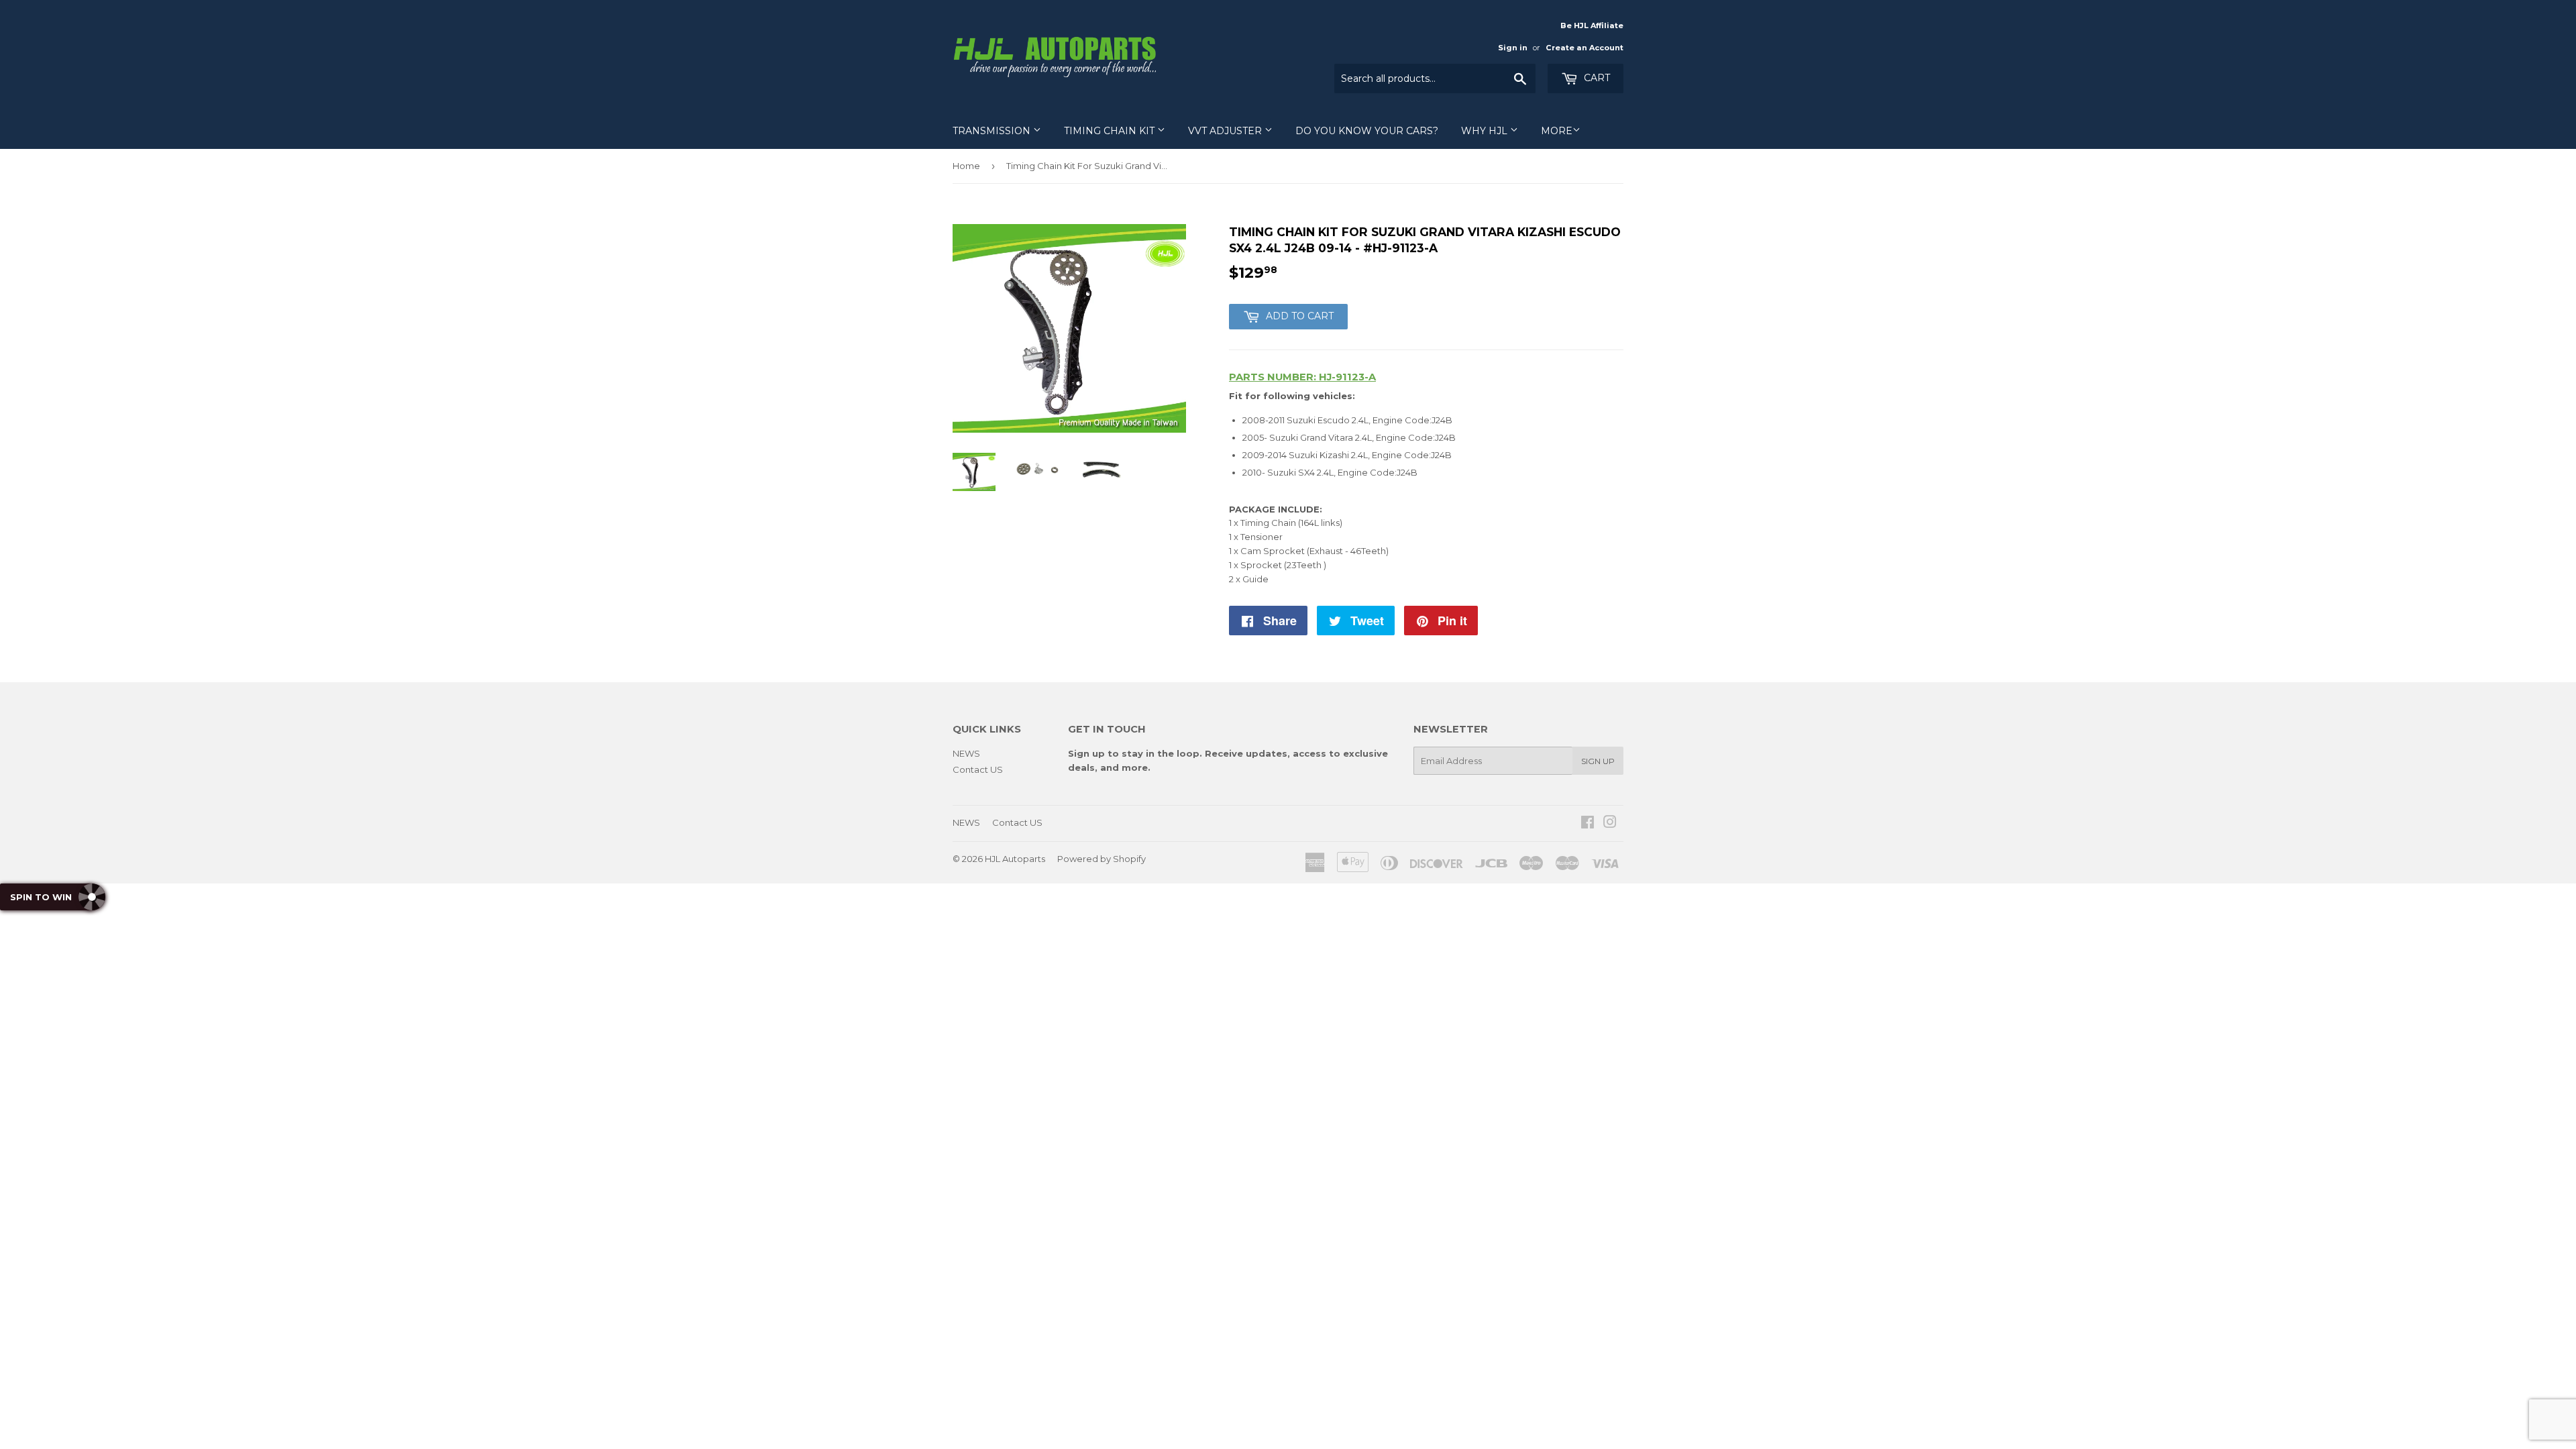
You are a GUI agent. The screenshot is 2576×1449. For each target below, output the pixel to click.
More (1557, 131)
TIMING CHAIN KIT (1111, 131)
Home (966, 166)
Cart (1596, 78)
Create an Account (1585, 48)
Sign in (1513, 48)
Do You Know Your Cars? (1367, 131)
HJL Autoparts (1015, 859)
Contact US (978, 769)
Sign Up (1598, 761)
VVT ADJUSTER (1226, 131)
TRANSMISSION (993, 131)
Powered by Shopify (1102, 859)
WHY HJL (1486, 131)
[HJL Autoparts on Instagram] (1610, 824)
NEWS (966, 753)
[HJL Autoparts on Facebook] (1588, 824)
